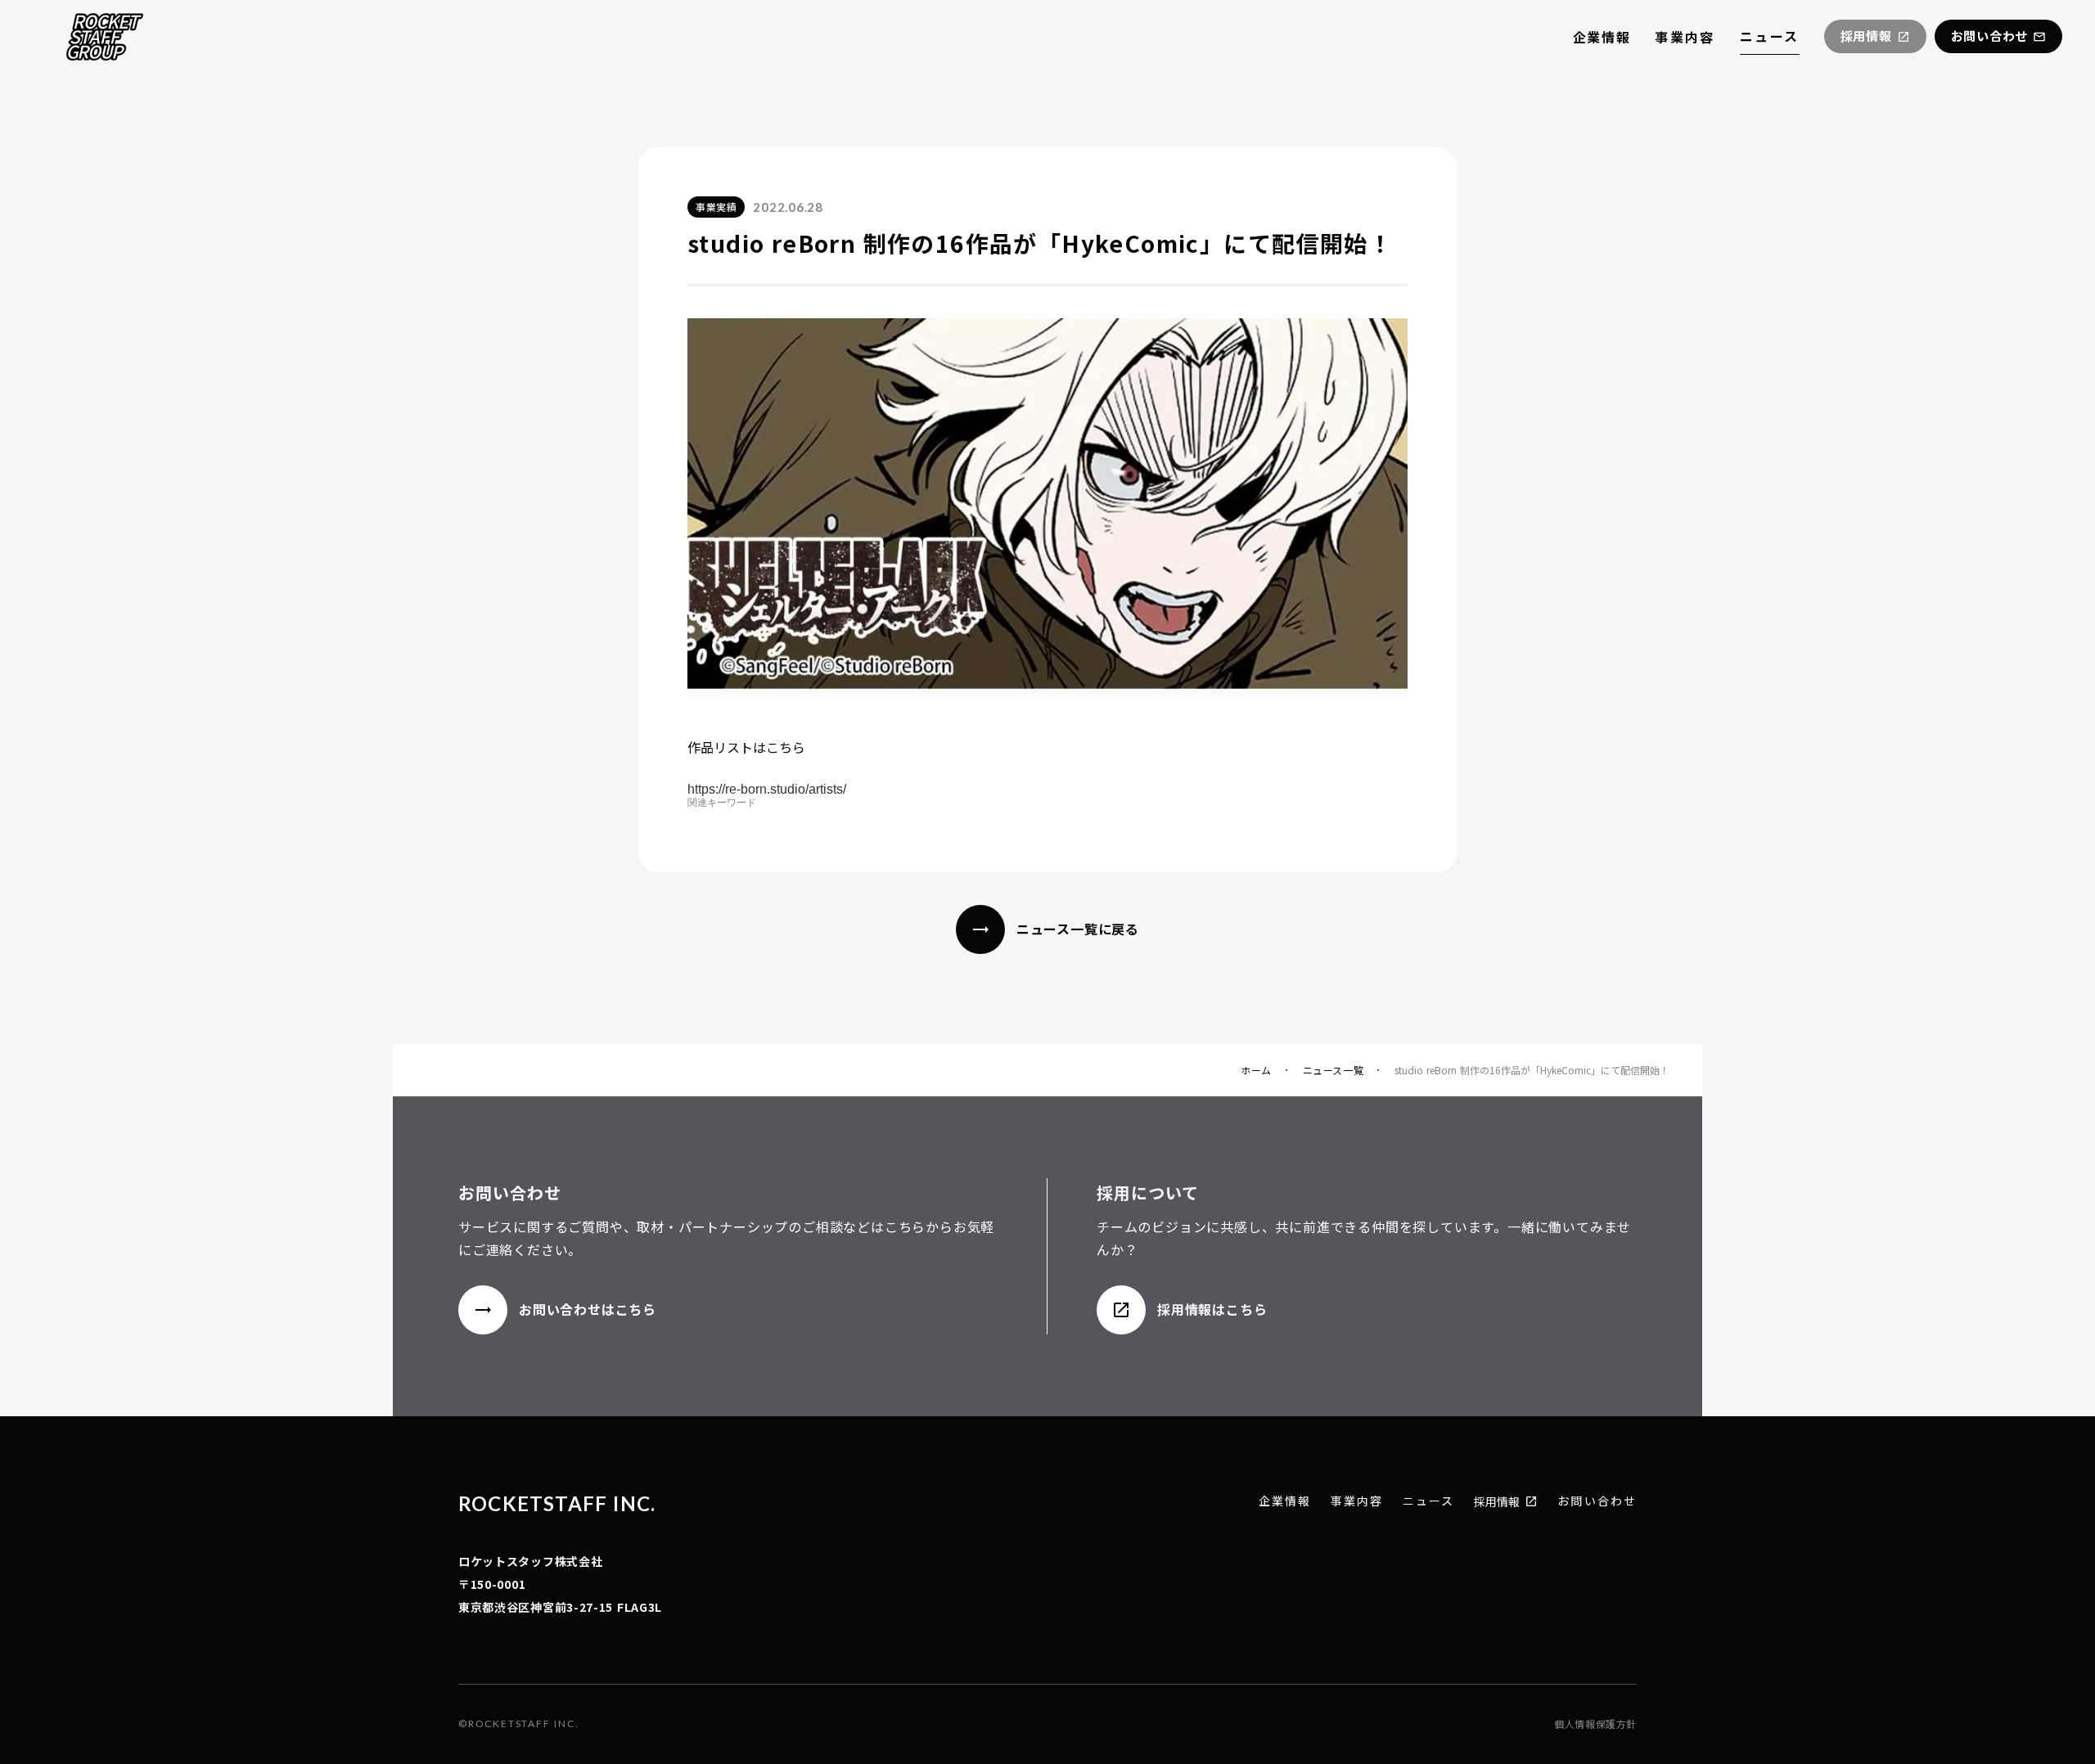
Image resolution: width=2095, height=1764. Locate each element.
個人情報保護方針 (1595, 1724)
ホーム (1256, 1070)
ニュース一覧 (1334, 1070)
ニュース (1770, 36)
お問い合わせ (1597, 1501)
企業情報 (1602, 37)
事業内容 (1685, 37)
